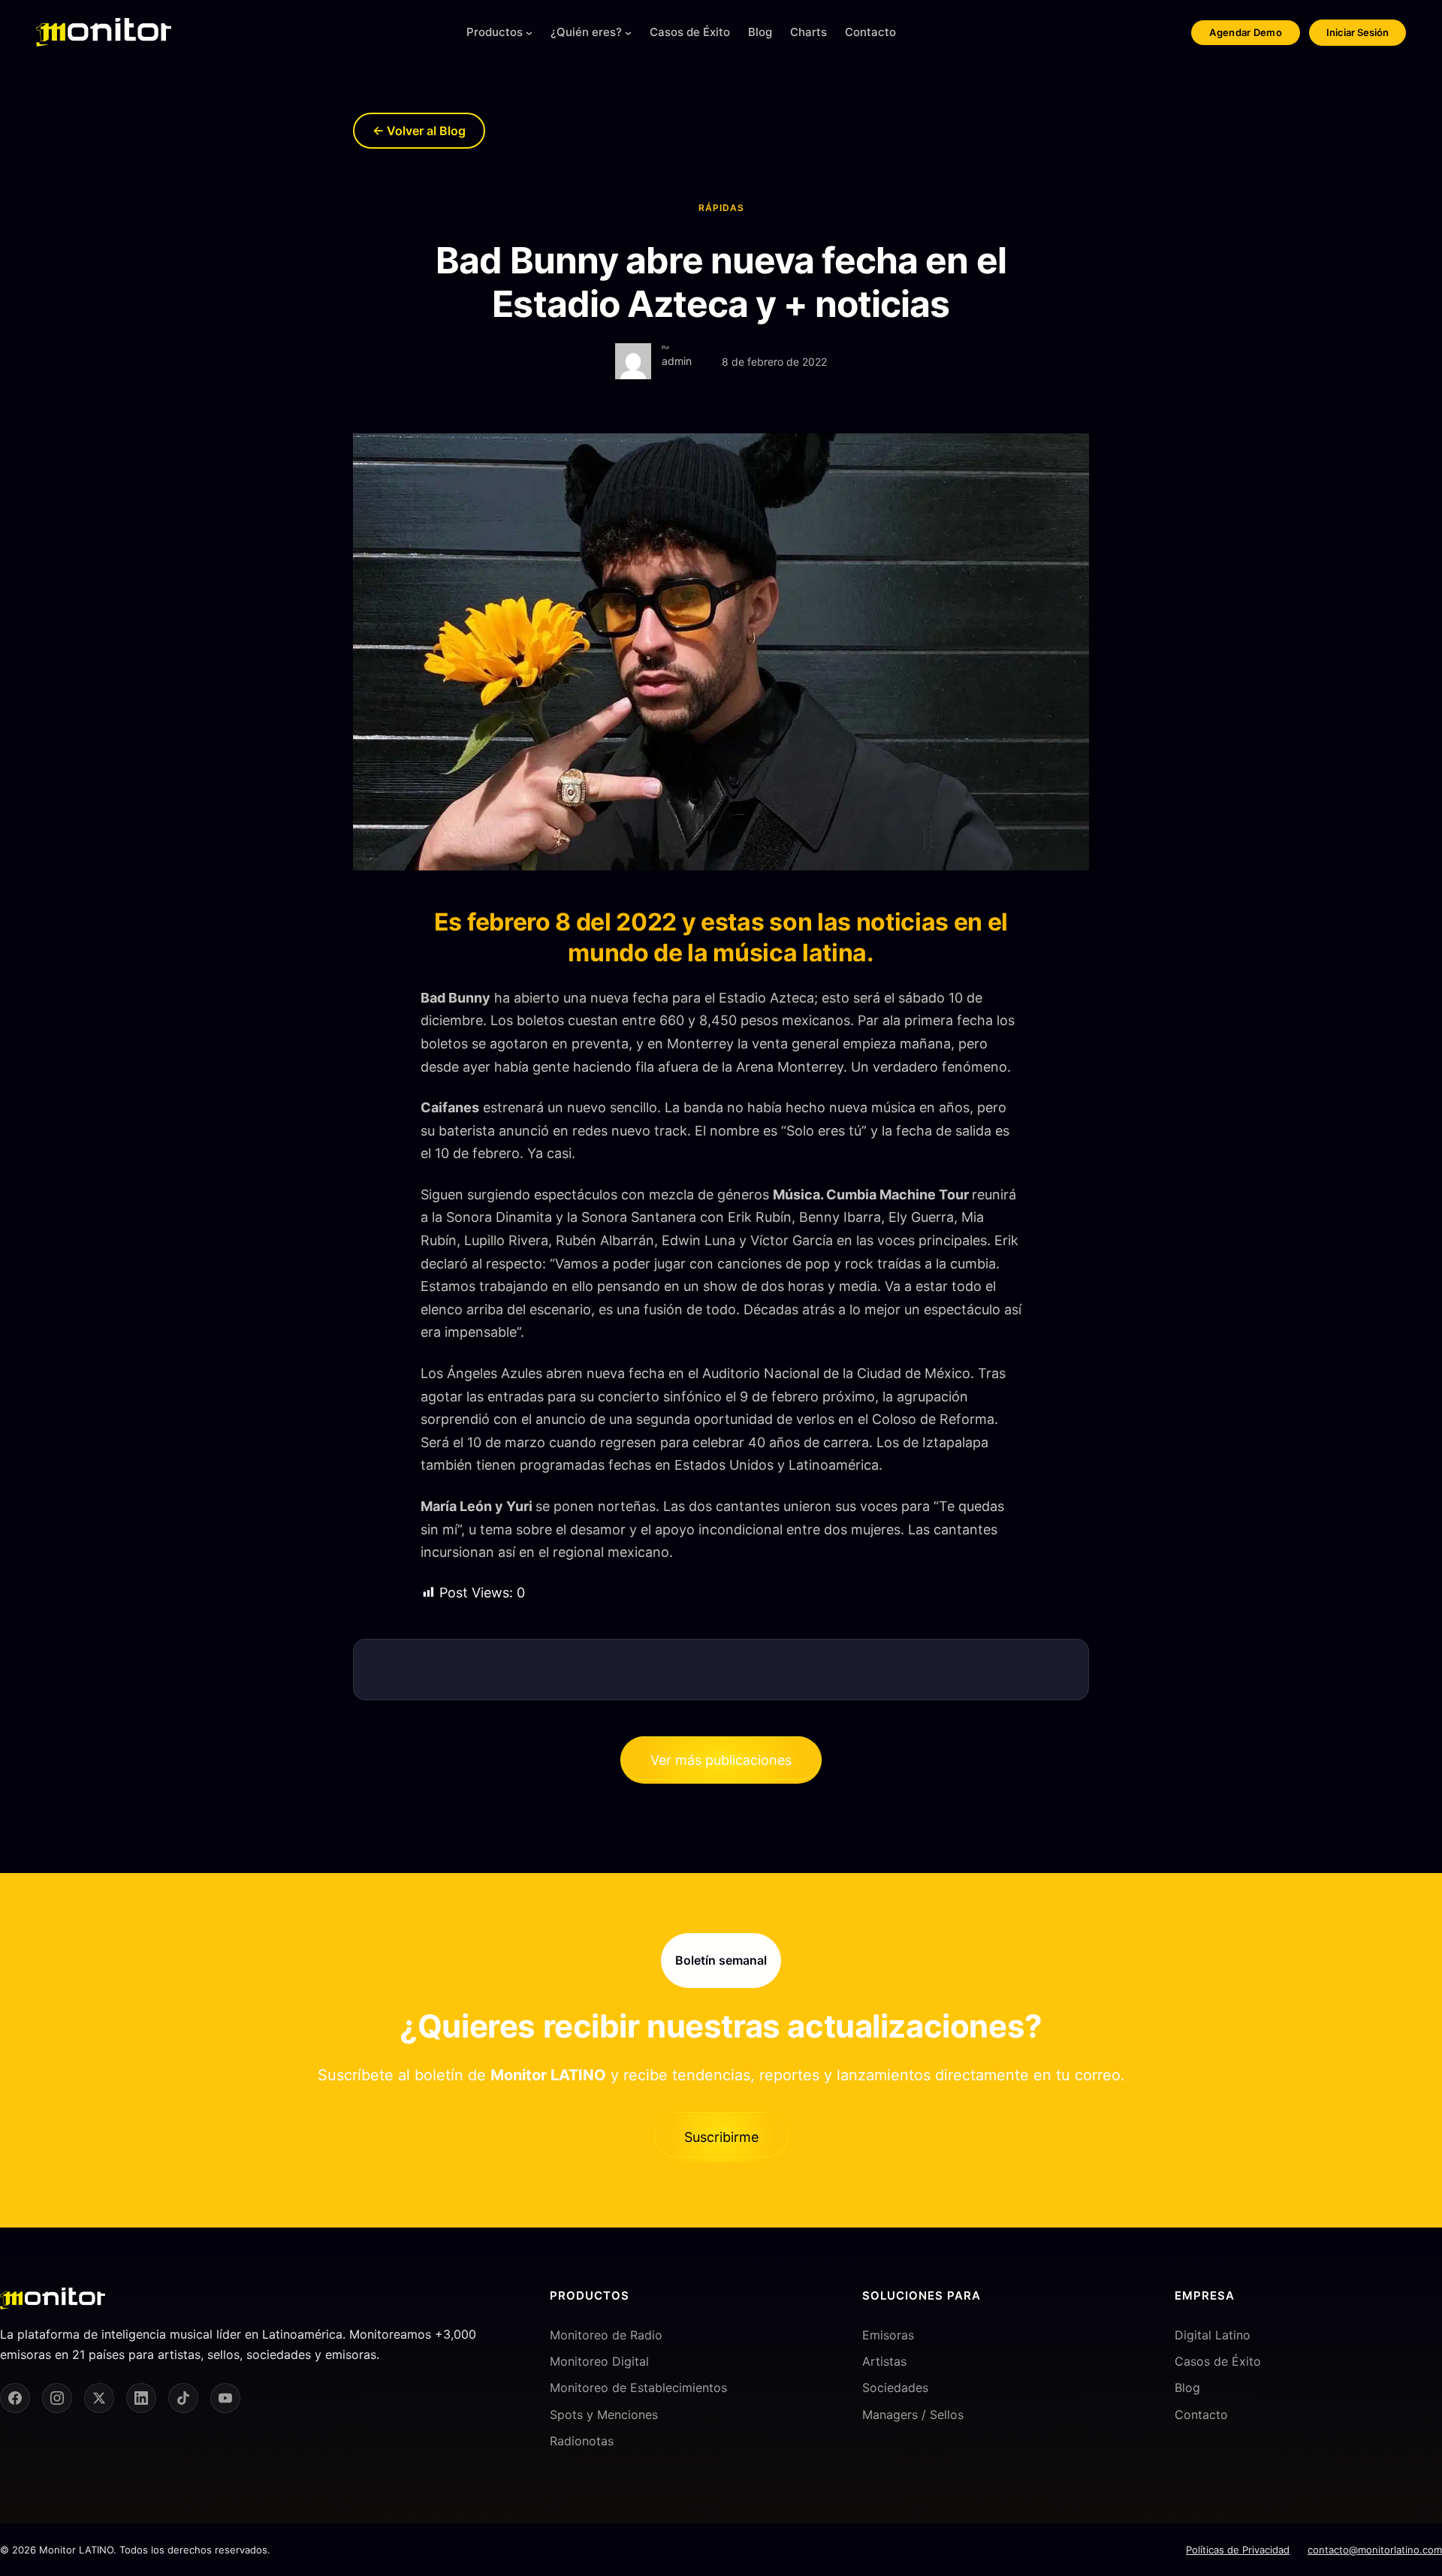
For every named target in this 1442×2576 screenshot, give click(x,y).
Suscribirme (721, 2137)
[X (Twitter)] (99, 2398)
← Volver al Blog (419, 131)
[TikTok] (183, 2398)
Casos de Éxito (1218, 2361)
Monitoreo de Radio (606, 2335)
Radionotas (582, 2441)
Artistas (884, 2361)
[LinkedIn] (141, 2398)
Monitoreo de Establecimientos (638, 2387)
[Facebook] (15, 2398)
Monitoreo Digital (599, 2361)
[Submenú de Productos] (529, 33)
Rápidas (721, 208)
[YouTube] (225, 2398)
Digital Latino (1213, 2335)
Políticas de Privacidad (1238, 2550)
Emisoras (888, 2335)
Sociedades (895, 2387)
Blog (1187, 2387)
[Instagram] (57, 2398)
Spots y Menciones (604, 2415)
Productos (495, 32)
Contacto (1201, 2415)
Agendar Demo (1246, 32)
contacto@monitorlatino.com (1375, 2550)
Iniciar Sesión (1358, 32)
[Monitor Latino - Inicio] (104, 32)
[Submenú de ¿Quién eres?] (628, 33)
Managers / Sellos (913, 2415)
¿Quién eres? (586, 32)
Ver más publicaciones (721, 1760)
